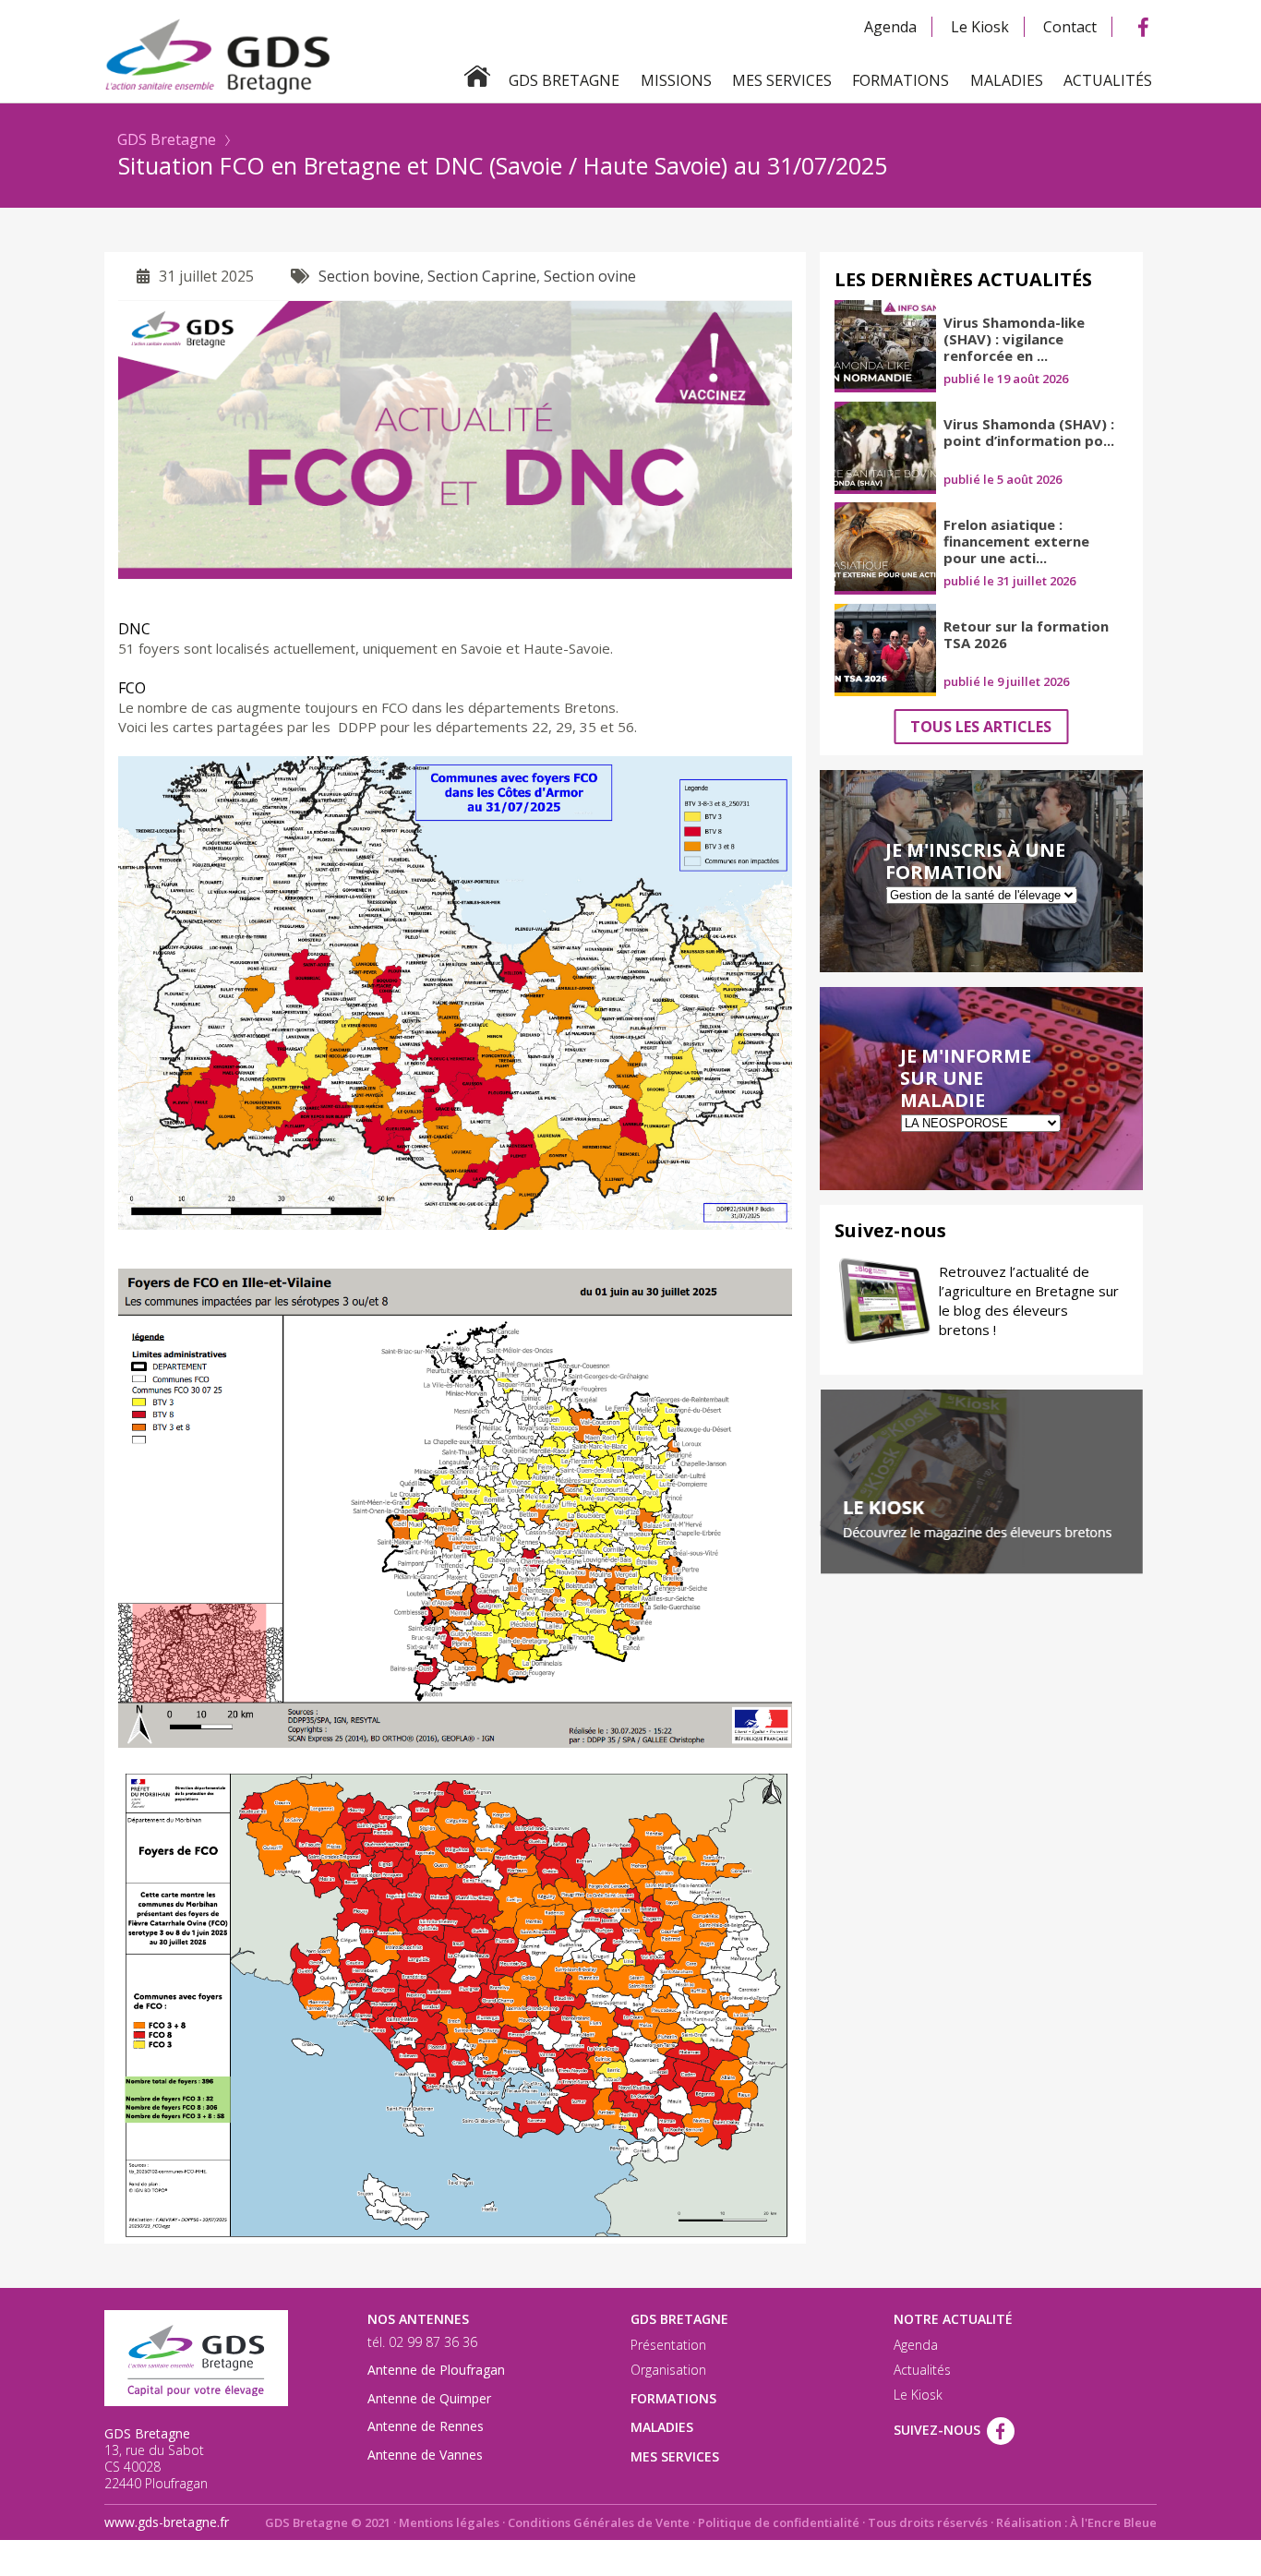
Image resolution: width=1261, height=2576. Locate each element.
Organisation (668, 2370)
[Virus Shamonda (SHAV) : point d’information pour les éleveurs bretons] (885, 448)
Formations (901, 80)
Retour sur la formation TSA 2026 (1026, 634)
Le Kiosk (980, 27)
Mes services (782, 80)
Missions (676, 80)
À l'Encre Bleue (1113, 2522)
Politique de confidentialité (779, 2522)
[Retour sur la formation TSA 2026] (885, 650)
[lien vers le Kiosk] (981, 1482)
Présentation (668, 2345)
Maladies (1007, 80)
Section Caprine (482, 276)
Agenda (890, 27)
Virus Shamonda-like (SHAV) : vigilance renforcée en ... (1014, 339)
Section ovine (590, 276)
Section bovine (369, 276)
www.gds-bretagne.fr (167, 2522)
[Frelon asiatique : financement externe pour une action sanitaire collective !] (885, 548)
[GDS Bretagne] (630, 55)
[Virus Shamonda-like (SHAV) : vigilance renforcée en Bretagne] (885, 346)
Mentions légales (449, 2522)
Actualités (1108, 80)
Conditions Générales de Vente (599, 2522)
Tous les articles (981, 727)
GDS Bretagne (167, 139)
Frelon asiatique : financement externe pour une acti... (1016, 541)
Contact (1070, 27)
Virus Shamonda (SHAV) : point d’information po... (1029, 432)
